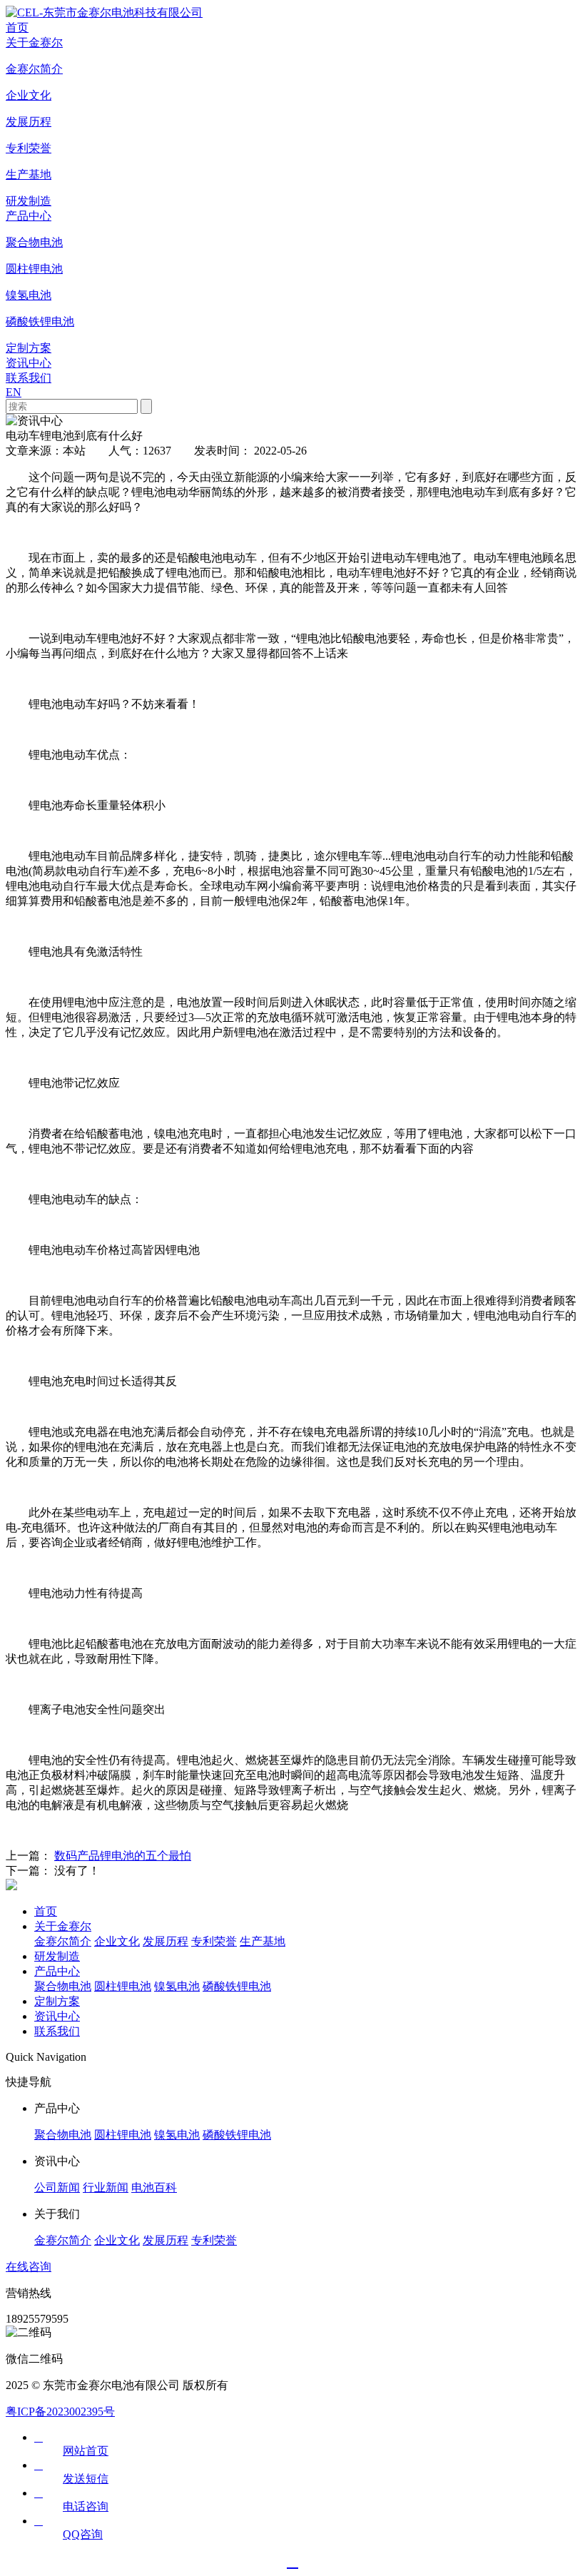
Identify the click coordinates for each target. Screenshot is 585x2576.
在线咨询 (29, 2267)
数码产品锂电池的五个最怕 (123, 1856)
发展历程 (166, 1941)
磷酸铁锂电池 (237, 1986)
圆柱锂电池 (123, 1986)
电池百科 (154, 2187)
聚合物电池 (63, 1986)
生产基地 (263, 1941)
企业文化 (117, 1941)
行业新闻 (106, 2187)
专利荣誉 (214, 1941)
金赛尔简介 (63, 1941)
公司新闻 (57, 2187)
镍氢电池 (177, 1986)
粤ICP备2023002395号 (60, 2412)
